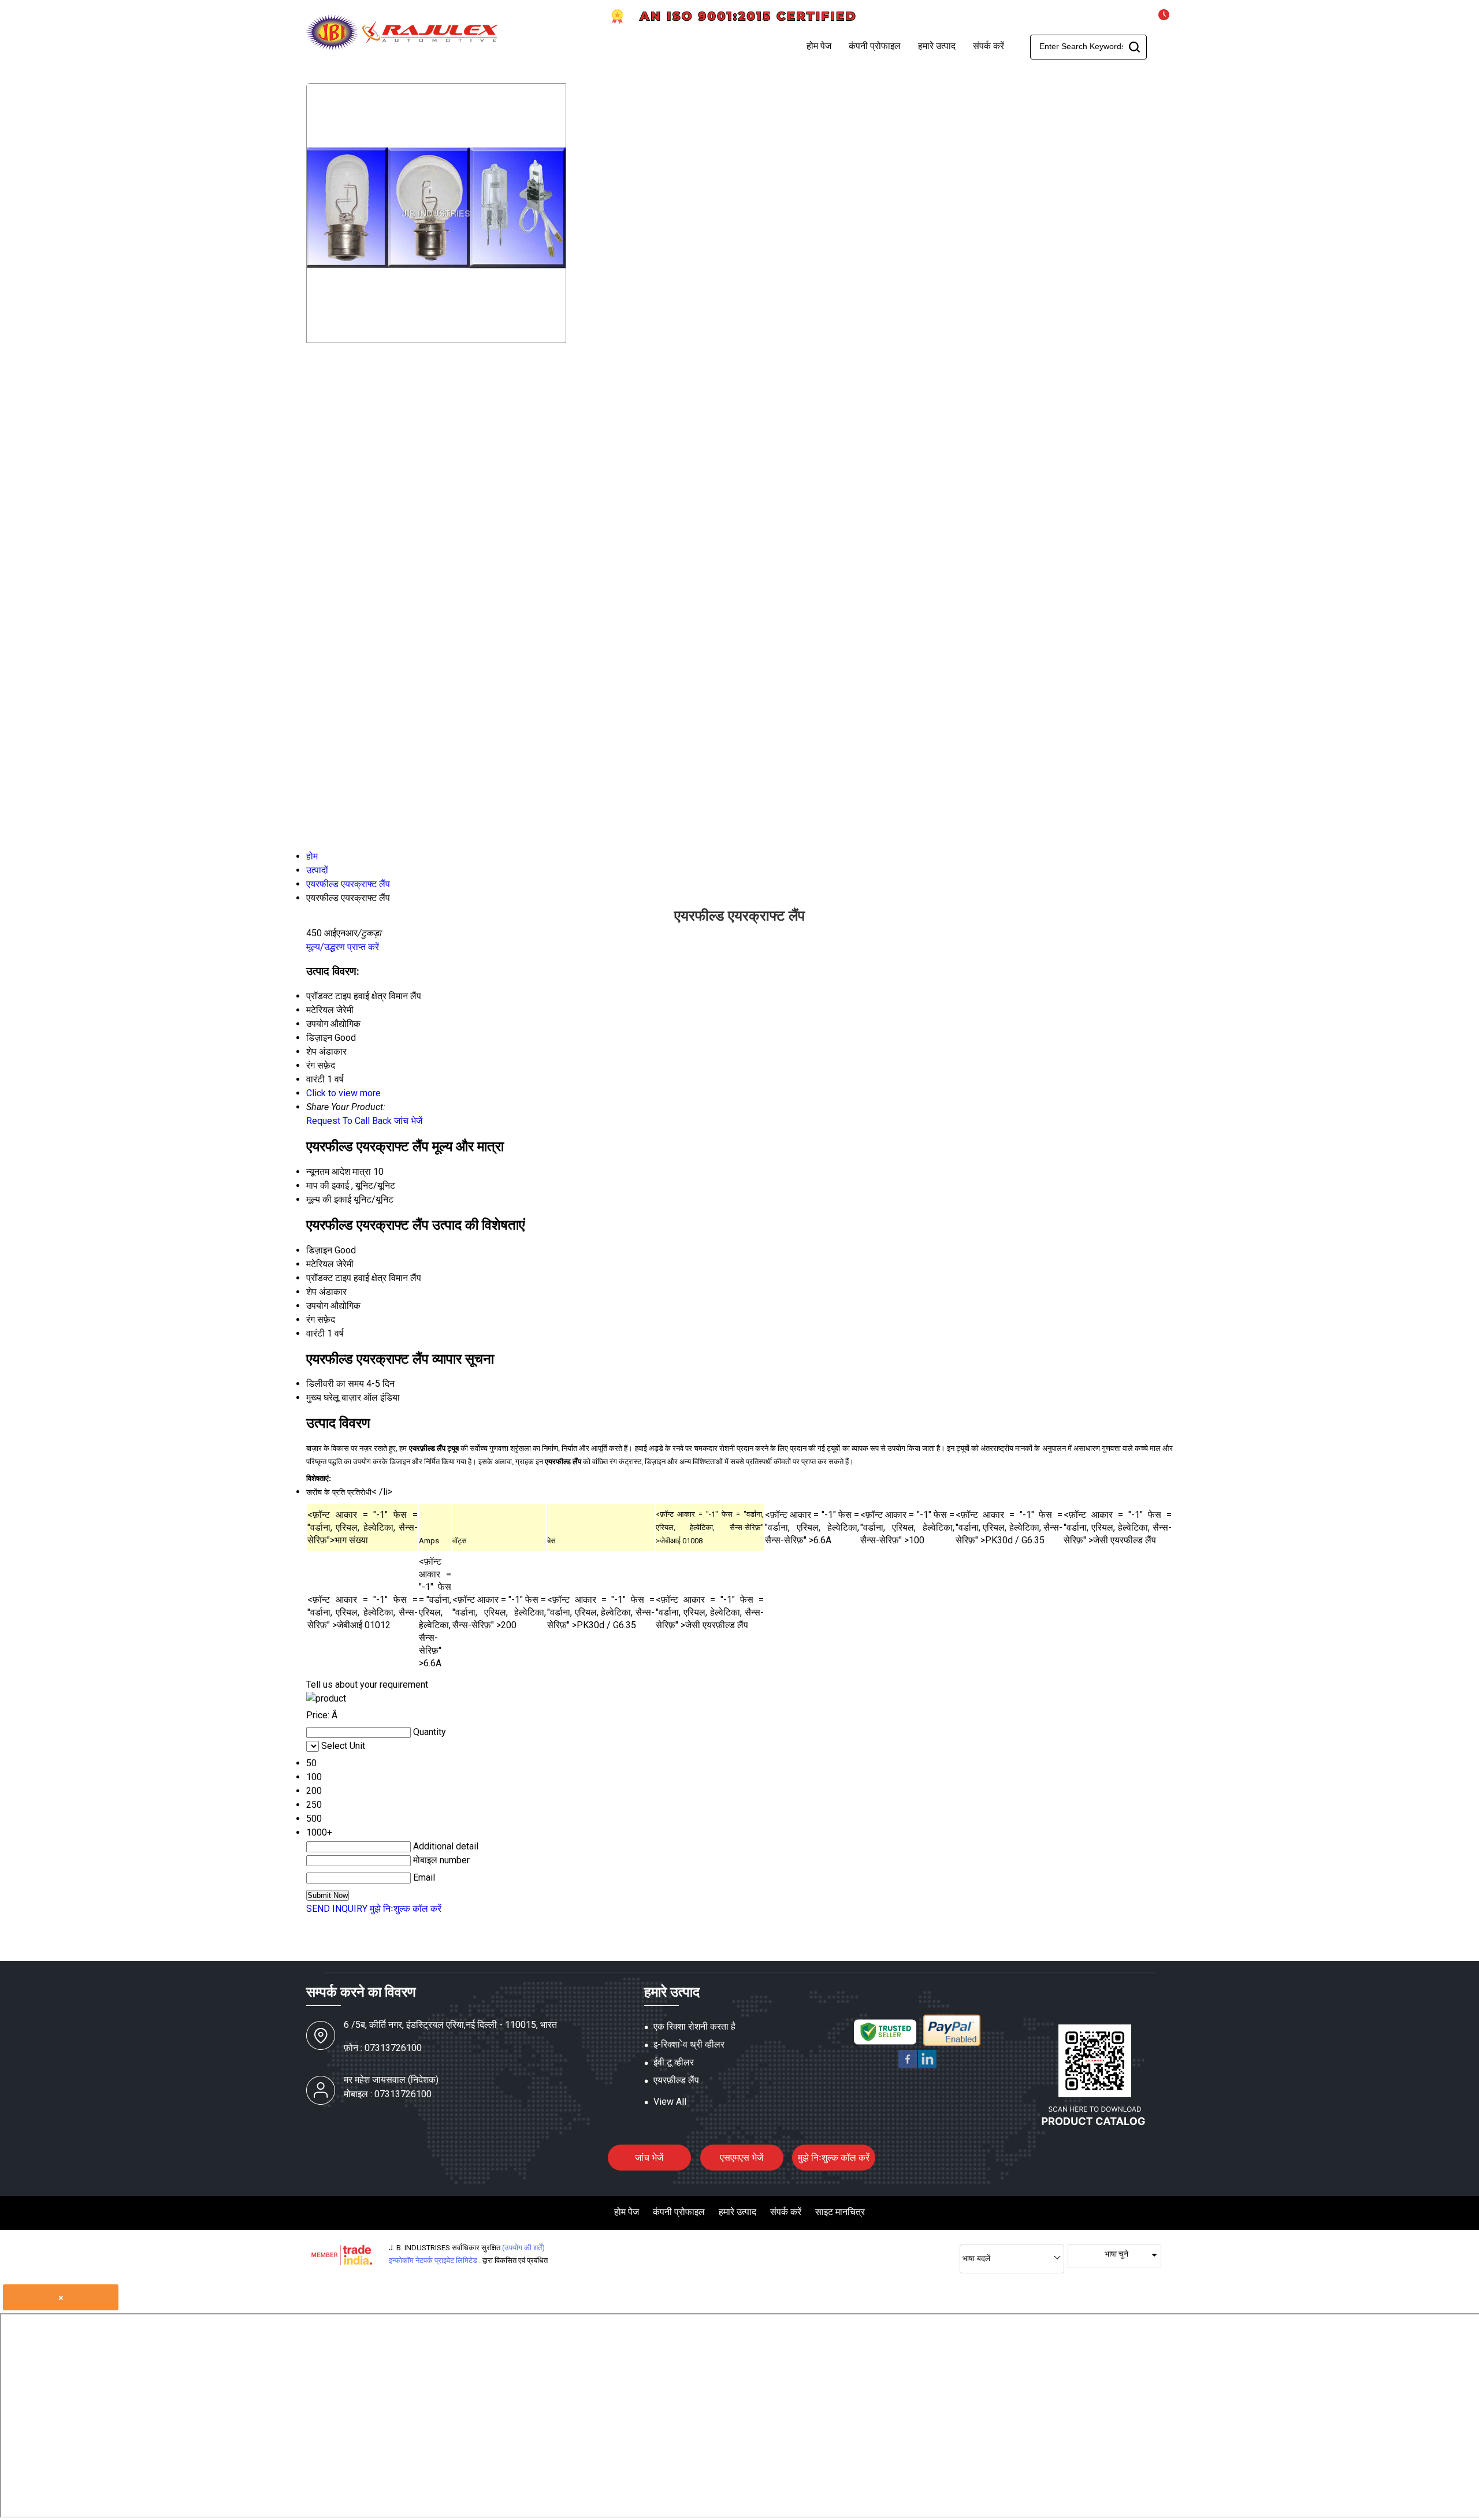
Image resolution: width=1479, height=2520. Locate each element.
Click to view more (343, 1093)
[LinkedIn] (927, 2066)
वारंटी (315, 1333)
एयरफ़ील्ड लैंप (676, 2080)
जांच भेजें (408, 1121)
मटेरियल (320, 1264)
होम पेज (819, 46)
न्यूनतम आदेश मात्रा (339, 1172)
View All (670, 2102)
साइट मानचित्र (840, 2212)
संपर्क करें (989, 46)
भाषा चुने (1116, 2254)
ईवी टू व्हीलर (674, 2062)
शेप (311, 1292)
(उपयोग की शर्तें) (523, 2248)
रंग (311, 1319)
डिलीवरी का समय (335, 1384)
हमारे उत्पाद (937, 46)
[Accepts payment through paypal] (952, 2044)
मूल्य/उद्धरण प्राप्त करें (343, 947)
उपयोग (317, 1306)
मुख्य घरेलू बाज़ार (334, 1397)
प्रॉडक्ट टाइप (329, 1278)
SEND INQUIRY (337, 1909)
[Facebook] (908, 2066)
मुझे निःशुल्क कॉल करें (406, 1909)
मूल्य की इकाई (329, 1199)
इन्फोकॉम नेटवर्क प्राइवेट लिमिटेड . (435, 2260)
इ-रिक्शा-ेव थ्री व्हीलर (689, 2044)
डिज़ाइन (319, 1250)
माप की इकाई (328, 1185)
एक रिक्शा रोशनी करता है (694, 2026)
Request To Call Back (349, 1121)
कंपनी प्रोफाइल (875, 46)
